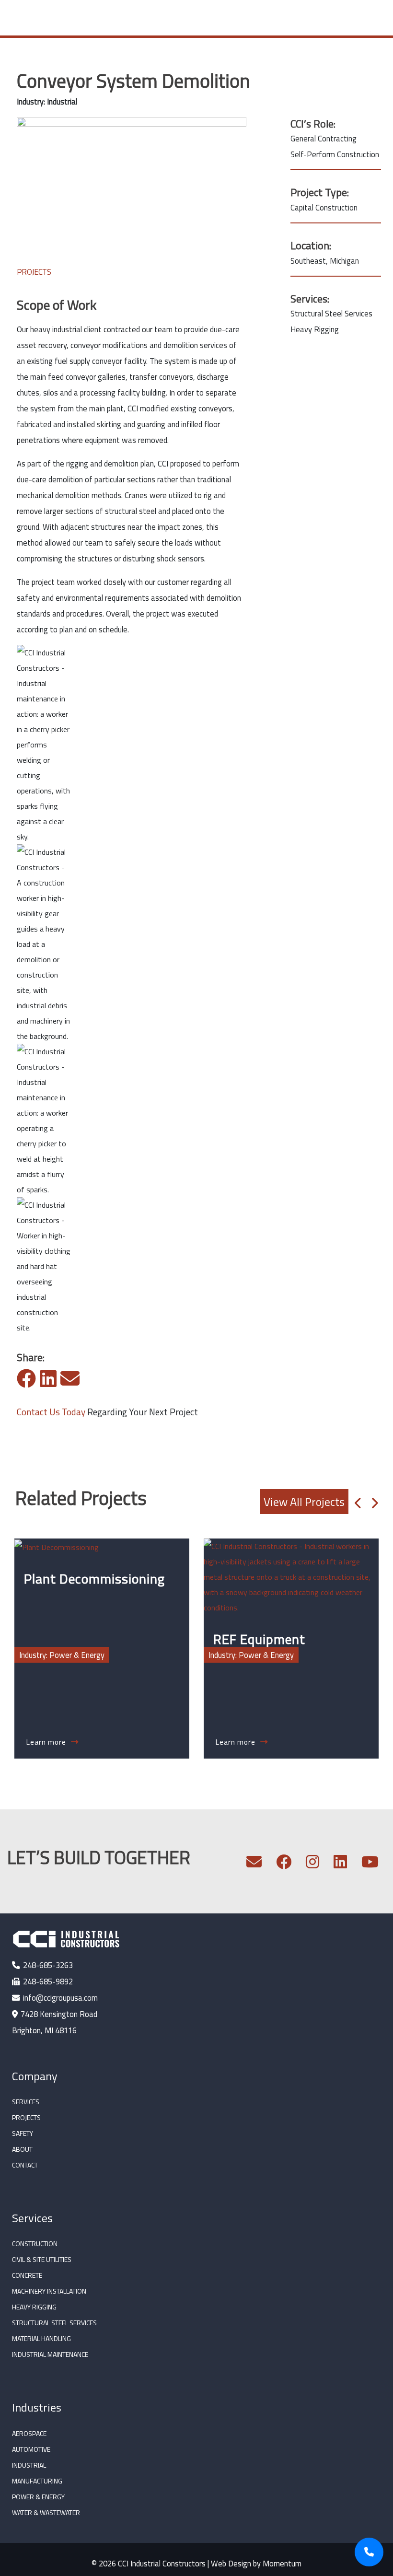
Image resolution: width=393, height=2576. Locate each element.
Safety (23, 2133)
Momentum (282, 2563)
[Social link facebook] (284, 1864)
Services (26, 2102)
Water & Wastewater (46, 2512)
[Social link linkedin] (340, 1864)
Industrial (29, 2465)
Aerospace (29, 2433)
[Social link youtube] (370, 1864)
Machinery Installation (49, 2291)
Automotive (31, 2449)
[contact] (254, 1864)
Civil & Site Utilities (42, 2259)
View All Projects (304, 1502)
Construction (35, 2244)
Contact (25, 2165)
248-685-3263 (48, 1965)
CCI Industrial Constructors (162, 2563)
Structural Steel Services (54, 2323)
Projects (26, 2117)
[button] (358, 1502)
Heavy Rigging (34, 2307)
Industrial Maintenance (50, 2354)
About (22, 2149)
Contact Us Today (51, 1412)
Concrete (27, 2275)
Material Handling (41, 2338)
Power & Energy (38, 2497)
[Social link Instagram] (312, 1864)
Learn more (47, 1742)
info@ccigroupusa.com (60, 1998)
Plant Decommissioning (94, 1579)
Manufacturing (37, 2481)
